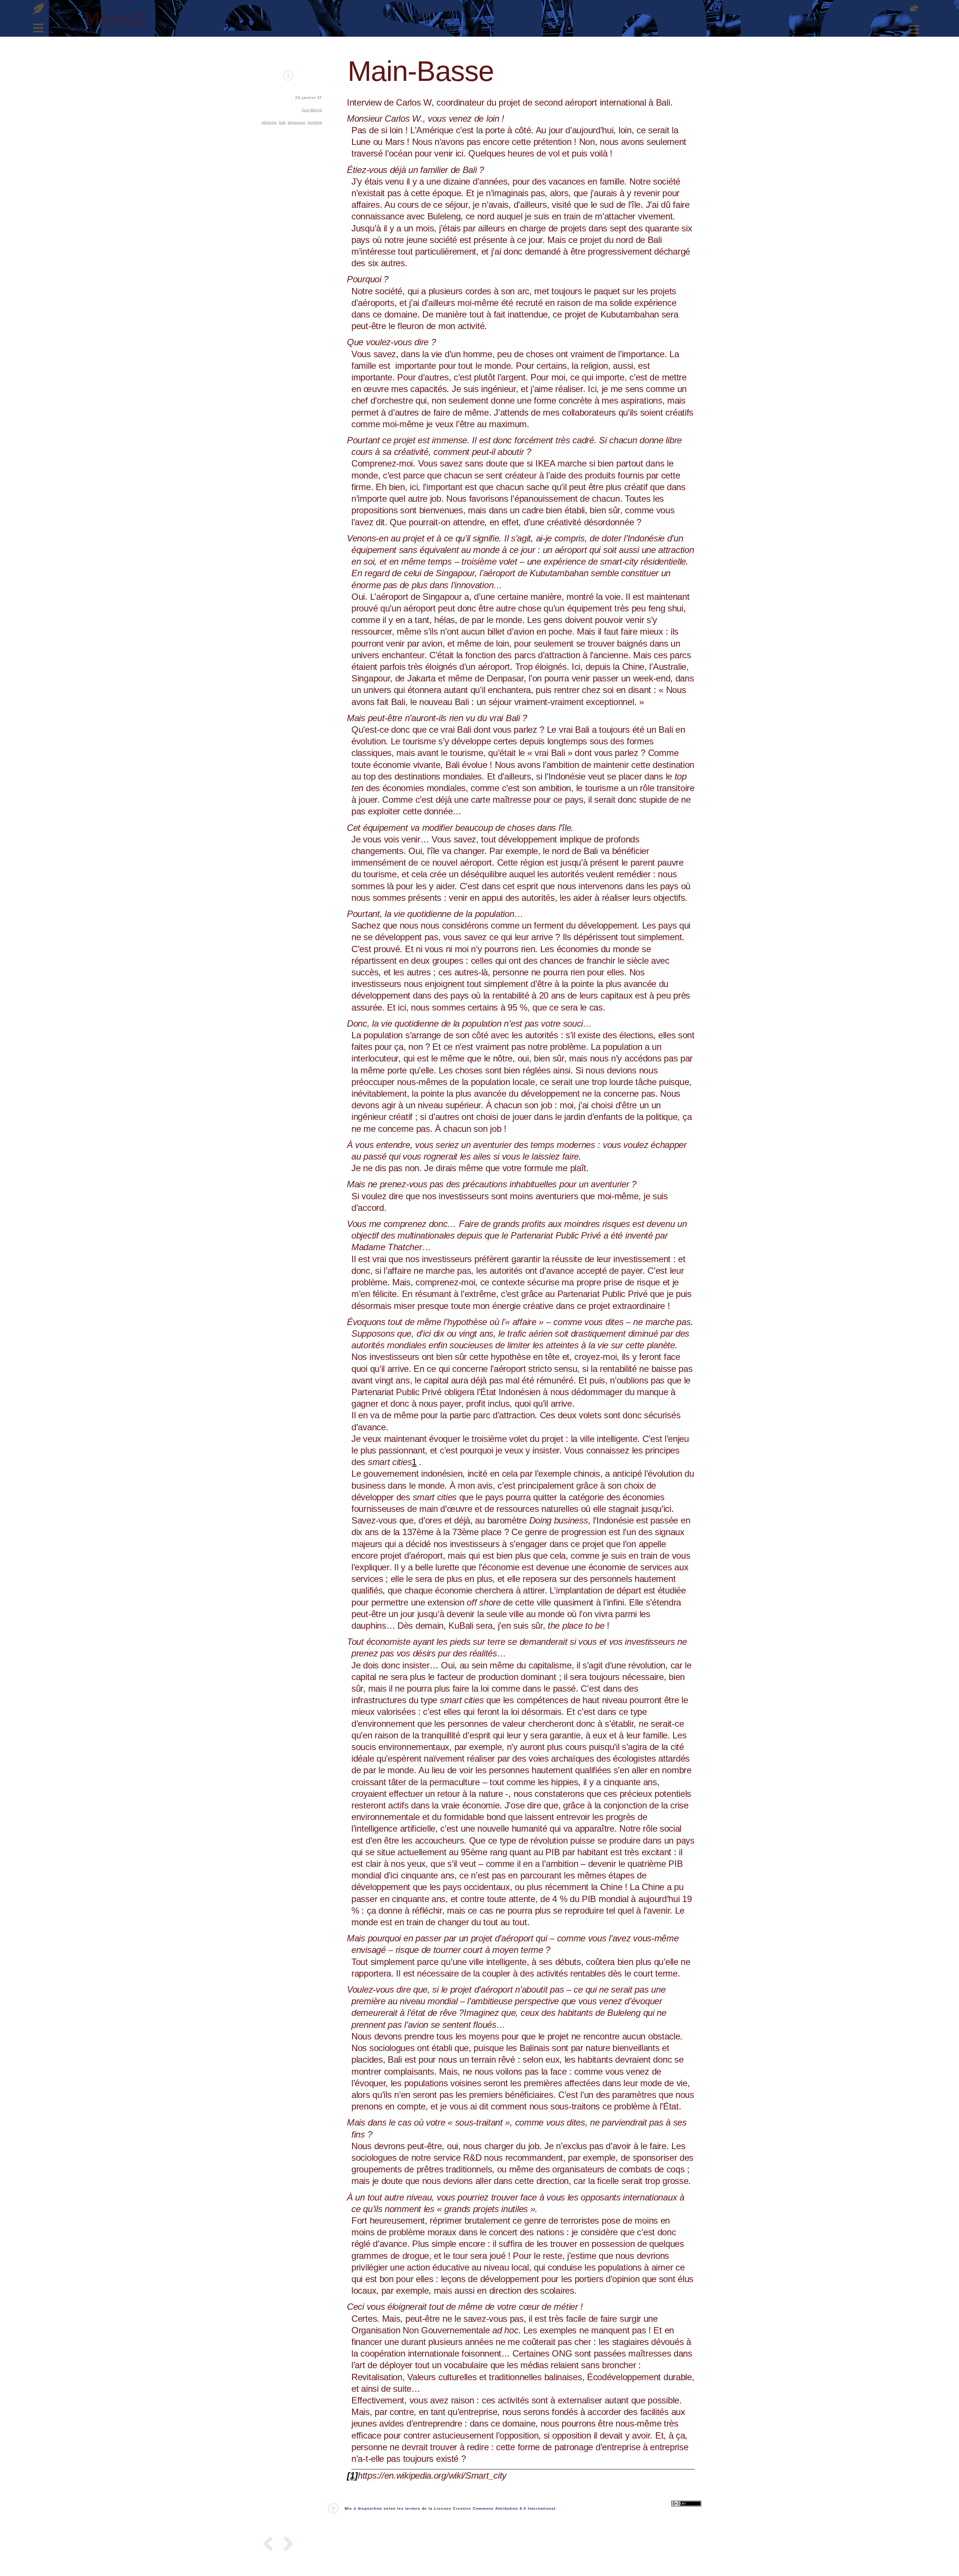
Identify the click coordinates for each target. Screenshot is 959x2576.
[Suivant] (286, 2545)
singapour (296, 122)
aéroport (269, 122)
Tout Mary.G (312, 110)
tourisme (315, 122)
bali (282, 122)
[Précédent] (270, 2545)
